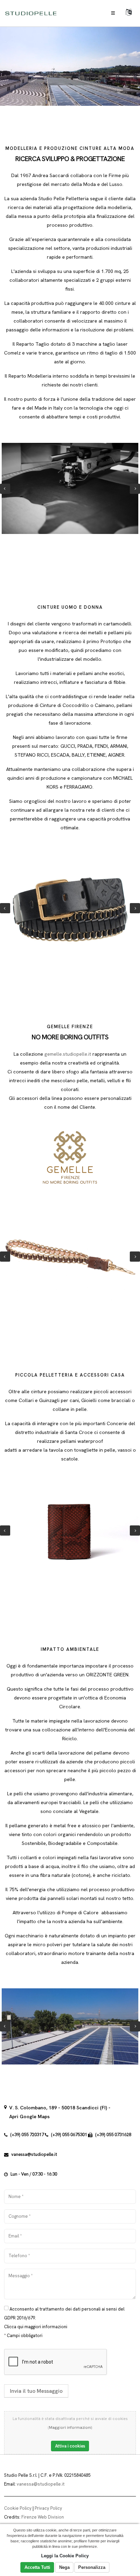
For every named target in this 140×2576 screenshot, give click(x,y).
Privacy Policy (48, 2508)
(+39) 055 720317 (27, 2135)
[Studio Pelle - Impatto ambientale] (70, 2027)
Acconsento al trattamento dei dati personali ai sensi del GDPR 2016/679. (64, 2313)
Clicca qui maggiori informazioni (36, 2327)
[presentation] (5, 489)
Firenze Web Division (43, 2517)
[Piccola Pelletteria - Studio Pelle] (70, 1531)
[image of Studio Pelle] (70, 488)
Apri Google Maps (29, 2116)
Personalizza (92, 2567)
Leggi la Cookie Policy (65, 2556)
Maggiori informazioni (70, 2427)
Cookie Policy (18, 2508)
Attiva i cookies (70, 2446)
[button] (129, 13)
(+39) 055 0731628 (113, 2135)
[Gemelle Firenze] (70, 1257)
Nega (64, 2567)
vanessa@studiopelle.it (34, 2154)
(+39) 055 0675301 (69, 2135)
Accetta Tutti (37, 2567)
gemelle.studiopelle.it (68, 1054)
